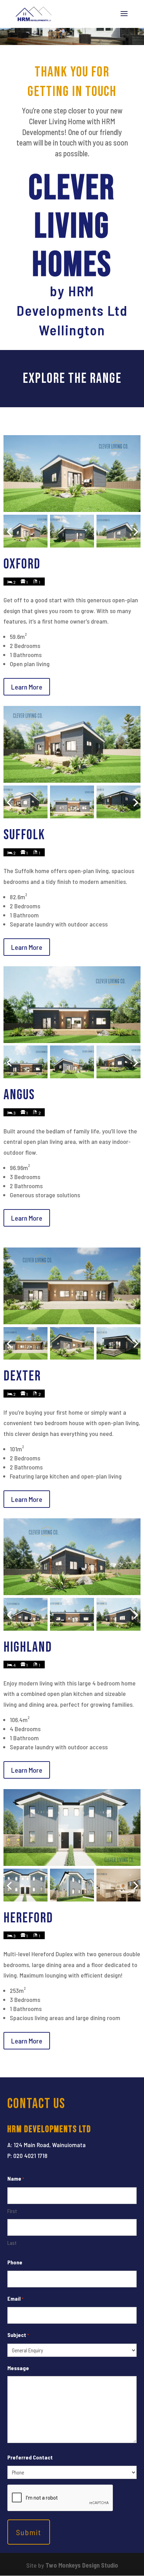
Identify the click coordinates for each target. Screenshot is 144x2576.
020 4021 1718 (30, 2156)
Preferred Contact (30, 2457)
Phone (15, 2262)
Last (12, 2243)
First (12, 2211)
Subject (18, 2335)
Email (15, 2298)
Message (18, 2368)
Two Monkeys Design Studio (82, 2565)
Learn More (27, 687)
